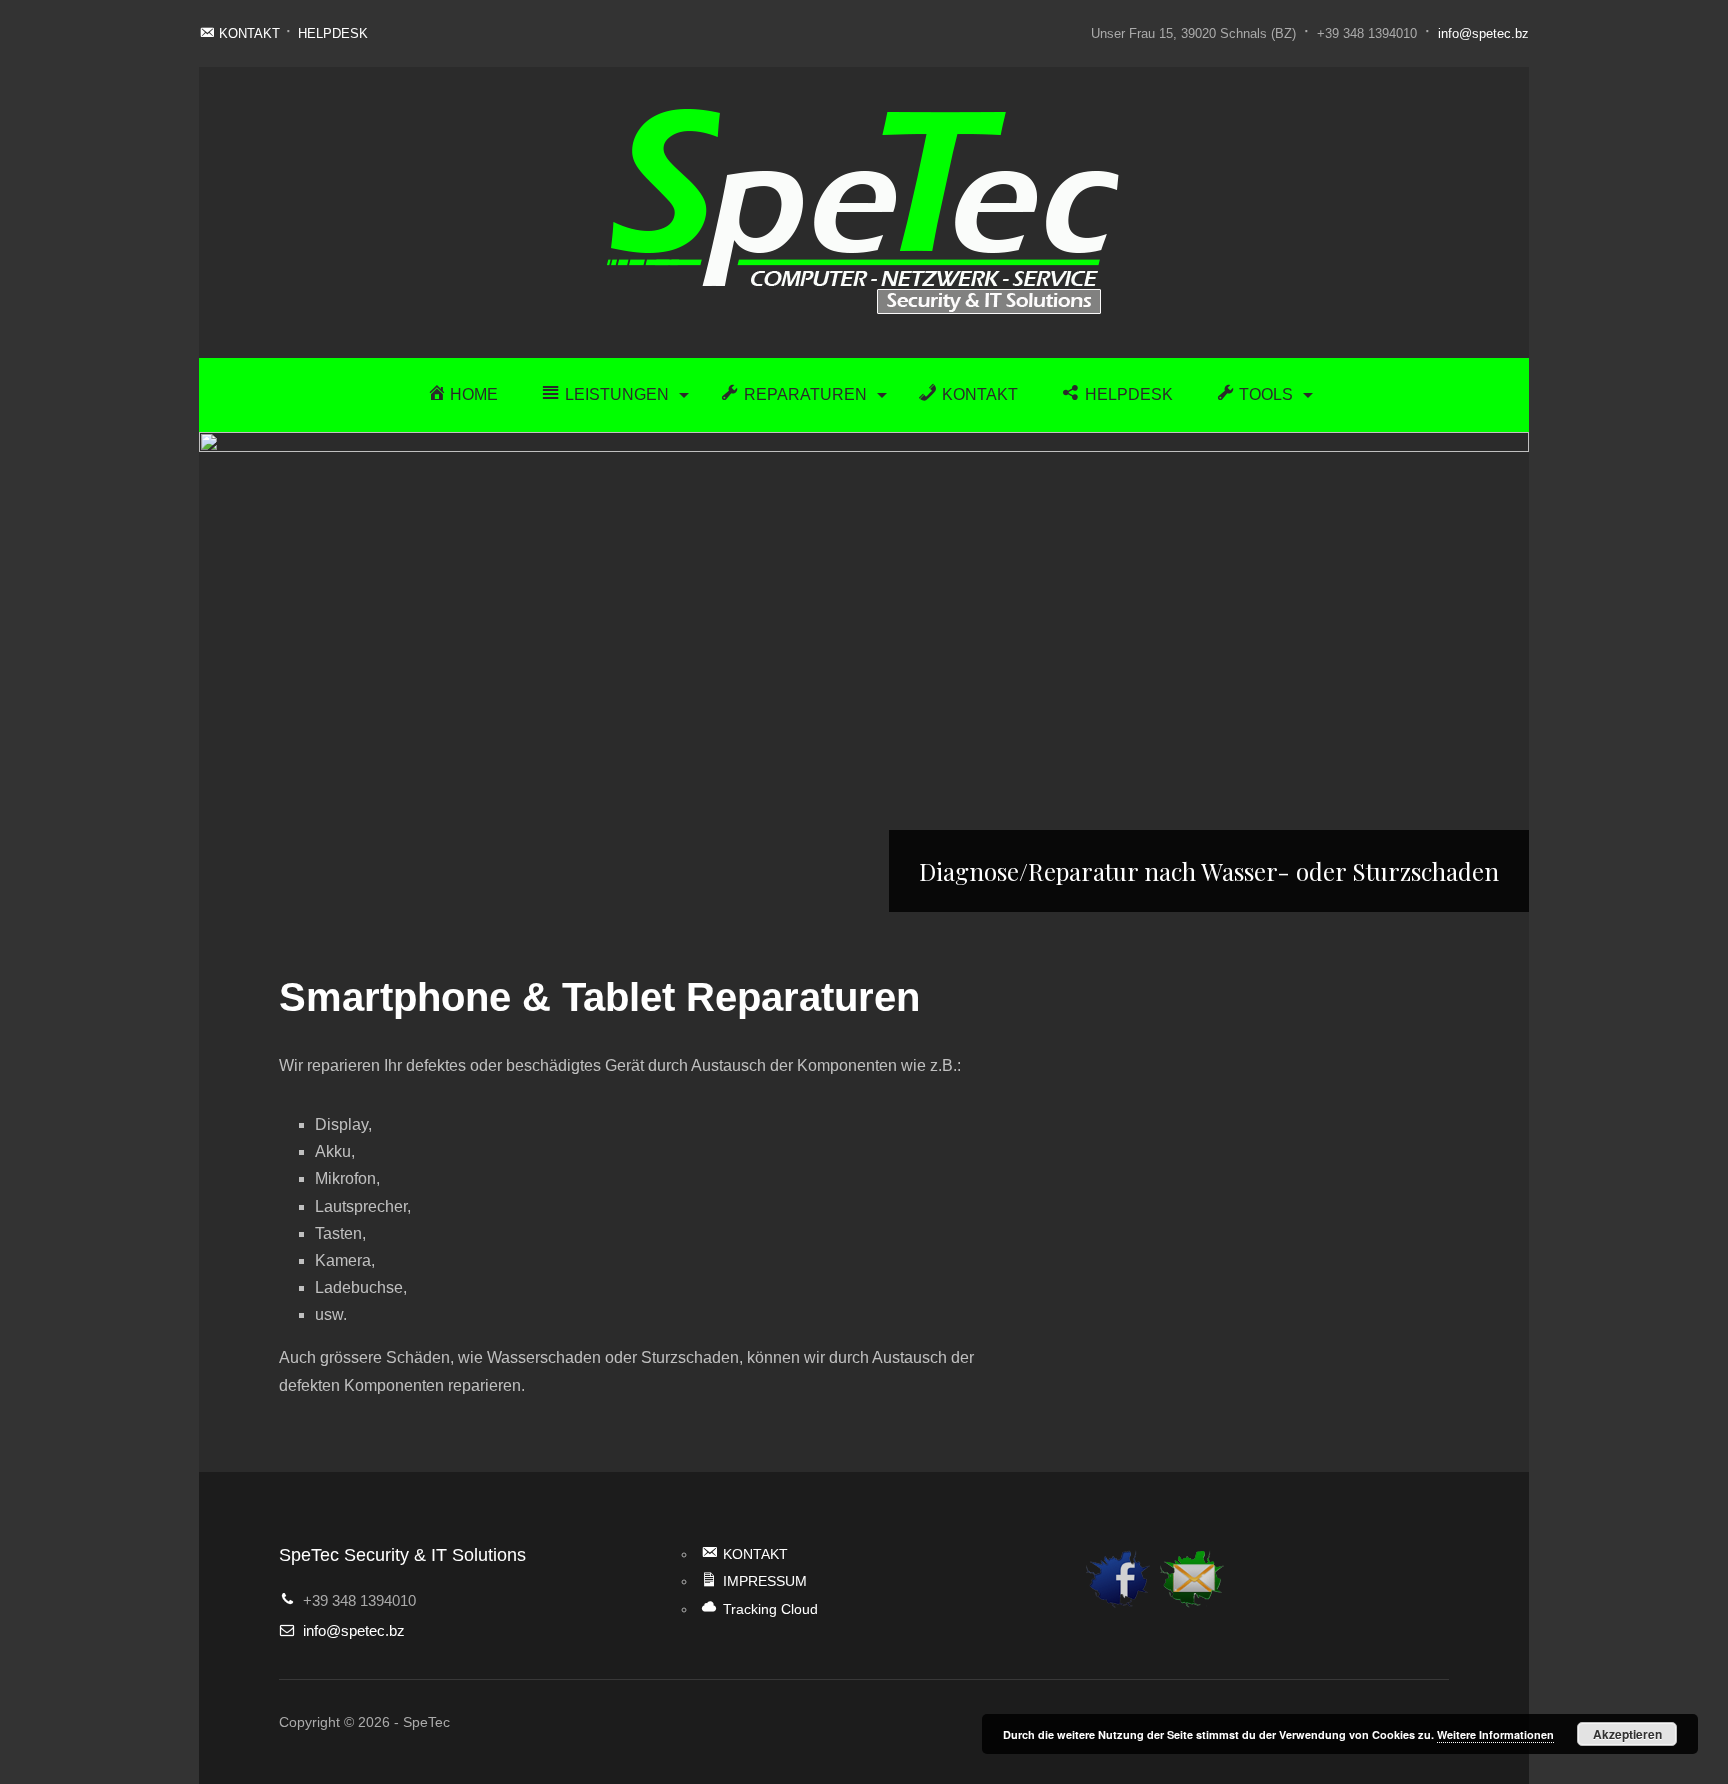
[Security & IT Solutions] (864, 211)
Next (1509, 672)
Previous (219, 672)
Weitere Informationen (1495, 1734)
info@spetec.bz (1483, 33)
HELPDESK (333, 33)
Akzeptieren (1627, 1734)
